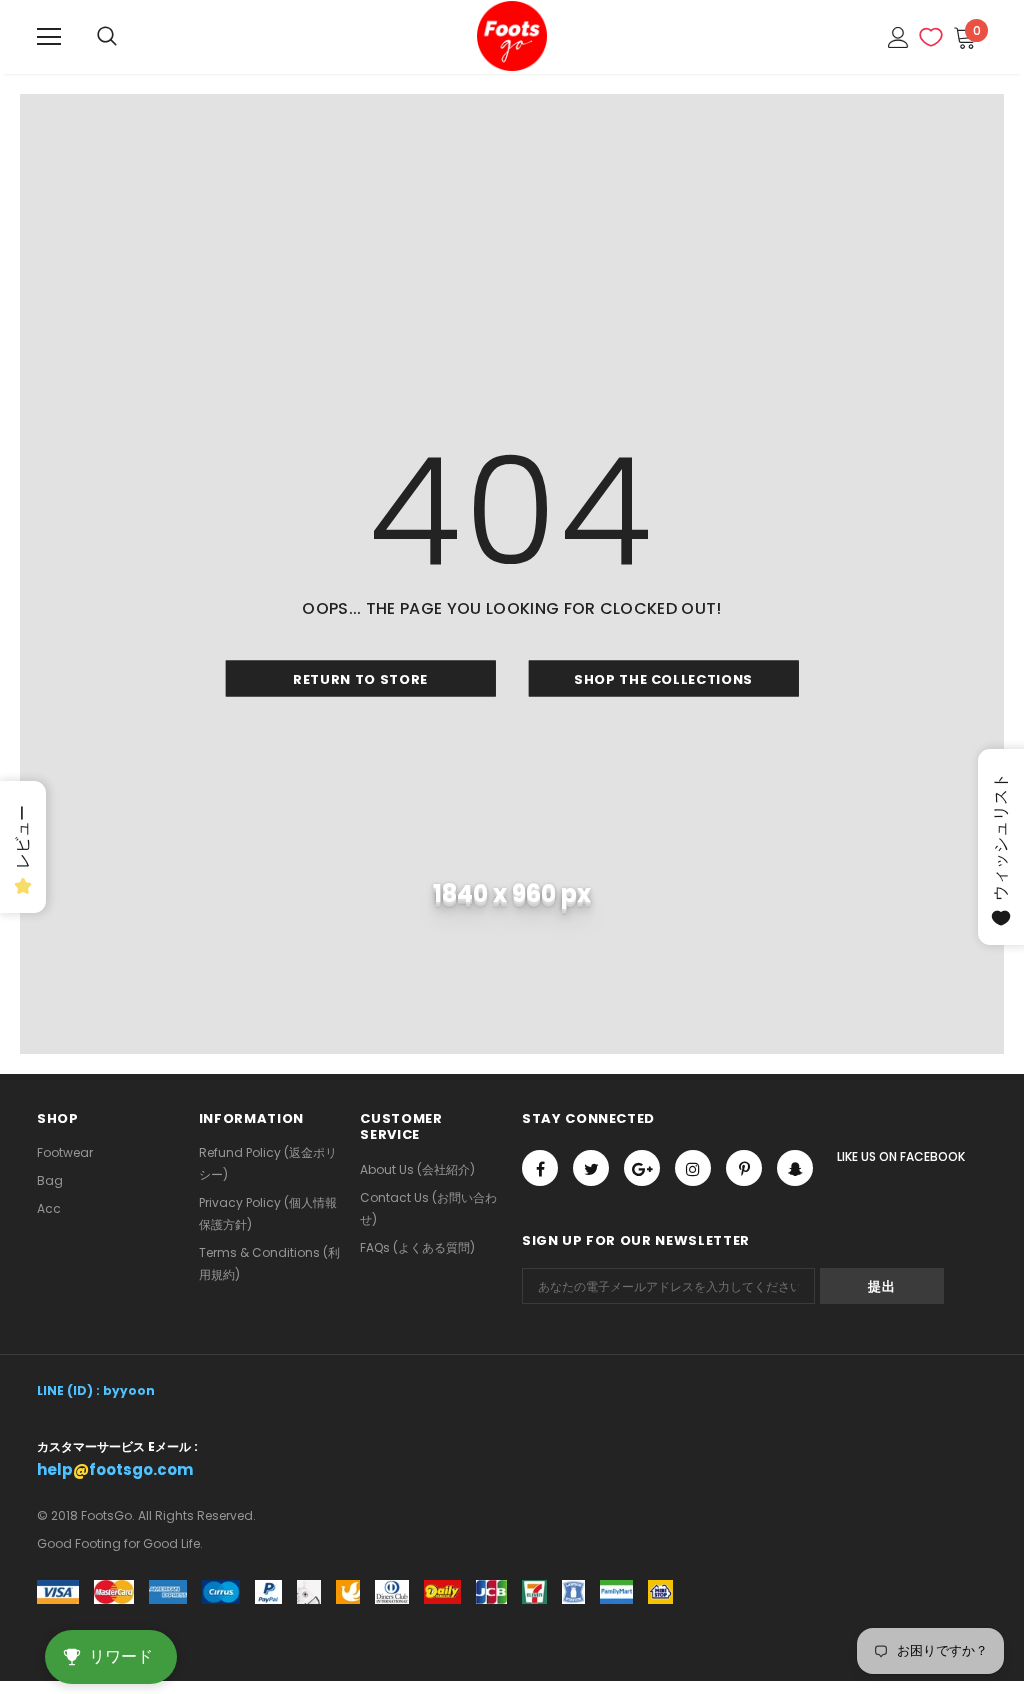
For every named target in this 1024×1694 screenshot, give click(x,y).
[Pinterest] (744, 1168)
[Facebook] (540, 1168)
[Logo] (512, 36)
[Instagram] (693, 1168)
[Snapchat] (795, 1168)
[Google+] (642, 1168)
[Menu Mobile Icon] (49, 37)
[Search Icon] (107, 37)
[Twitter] (591, 1168)
